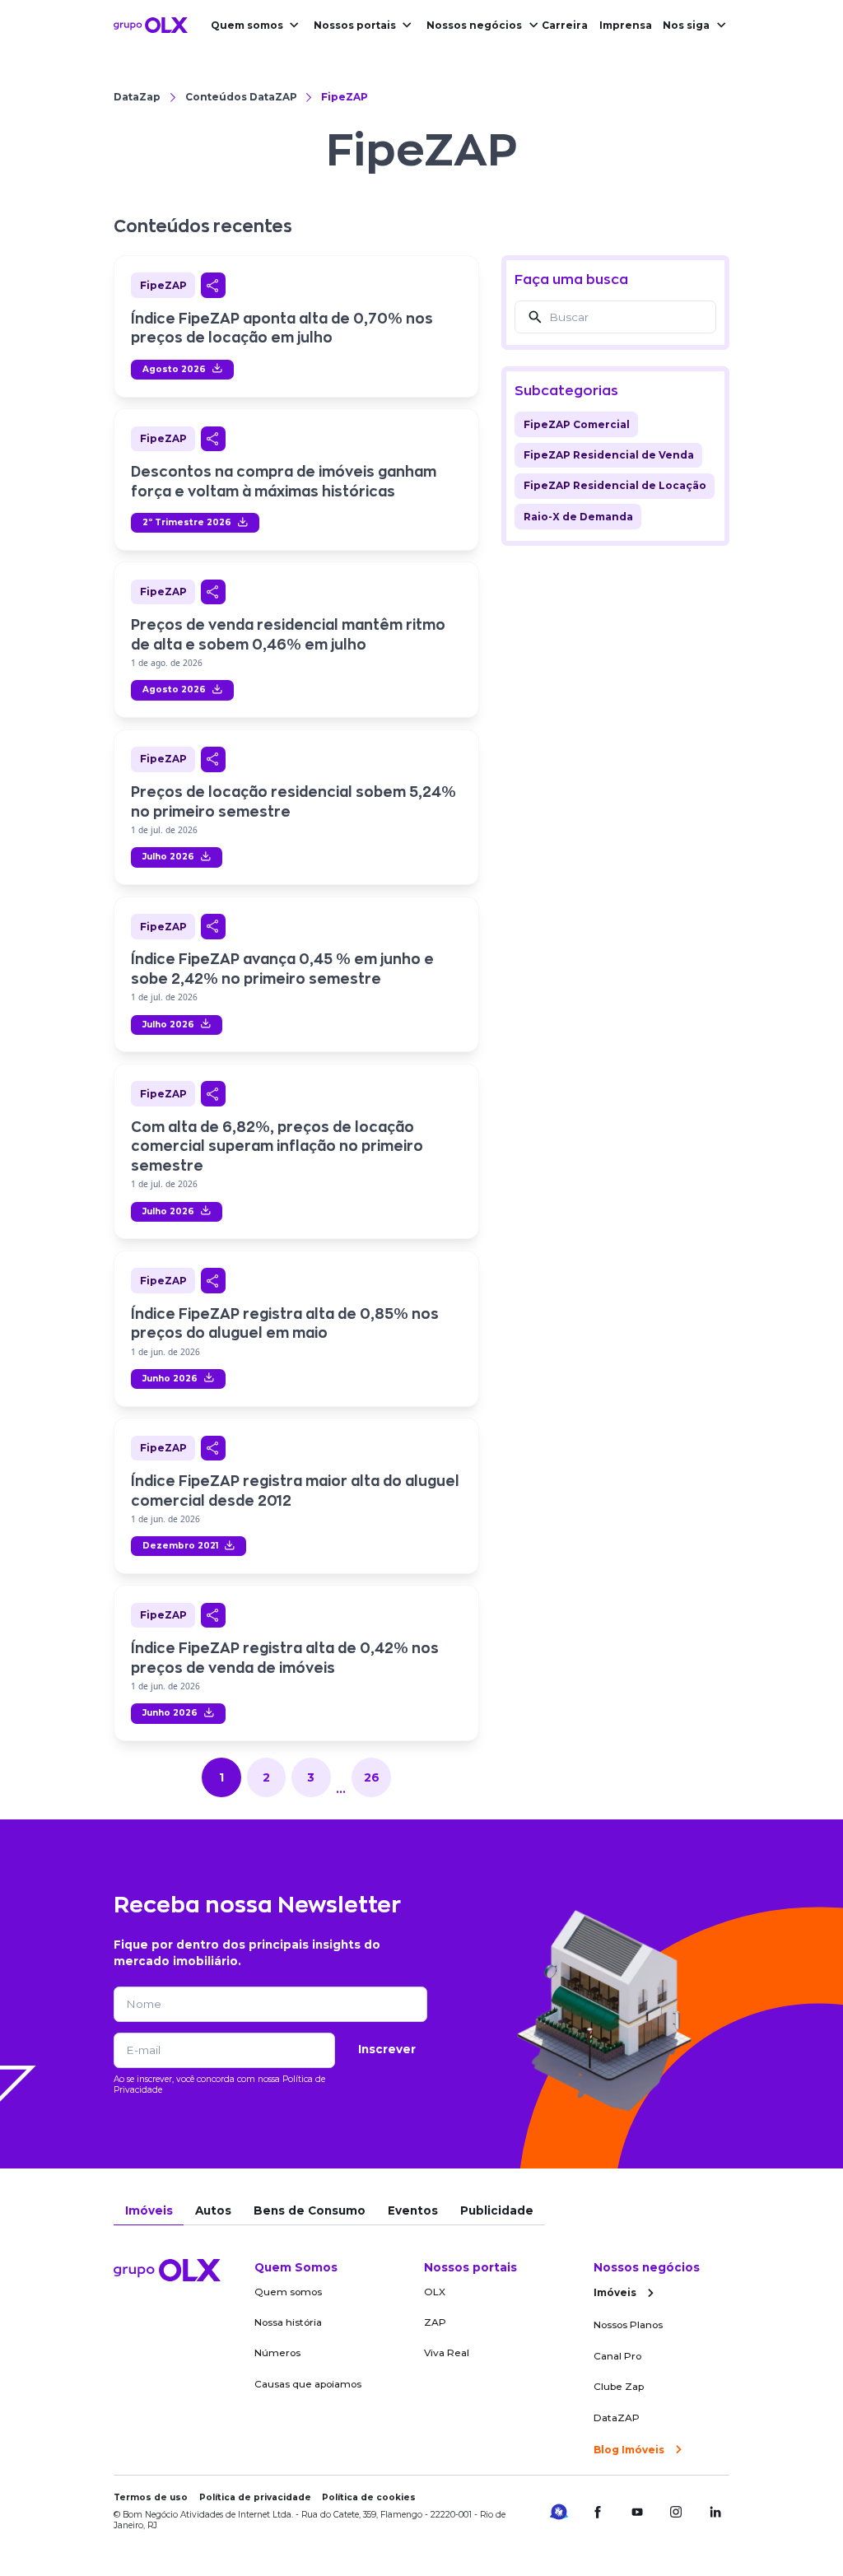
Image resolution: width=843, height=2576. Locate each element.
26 (372, 1777)
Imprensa (626, 25)
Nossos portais (355, 25)
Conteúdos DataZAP (241, 97)
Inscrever (387, 2049)
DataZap (137, 97)
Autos (213, 2210)
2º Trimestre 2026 (187, 522)
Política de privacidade (255, 2497)
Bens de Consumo (310, 2210)
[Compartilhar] (214, 285)
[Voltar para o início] (151, 25)
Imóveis (149, 2210)
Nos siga (686, 25)
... (341, 1789)
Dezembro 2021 (180, 1546)
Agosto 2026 (174, 369)
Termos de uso (151, 2497)
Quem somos (247, 25)
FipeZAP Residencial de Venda (609, 455)
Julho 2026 (168, 857)
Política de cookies (369, 2497)
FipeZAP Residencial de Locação (615, 485)
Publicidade (497, 2210)
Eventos (413, 2210)
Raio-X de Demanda (578, 517)
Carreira (565, 25)
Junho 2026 (170, 1379)
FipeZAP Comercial (577, 424)
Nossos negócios (474, 25)
